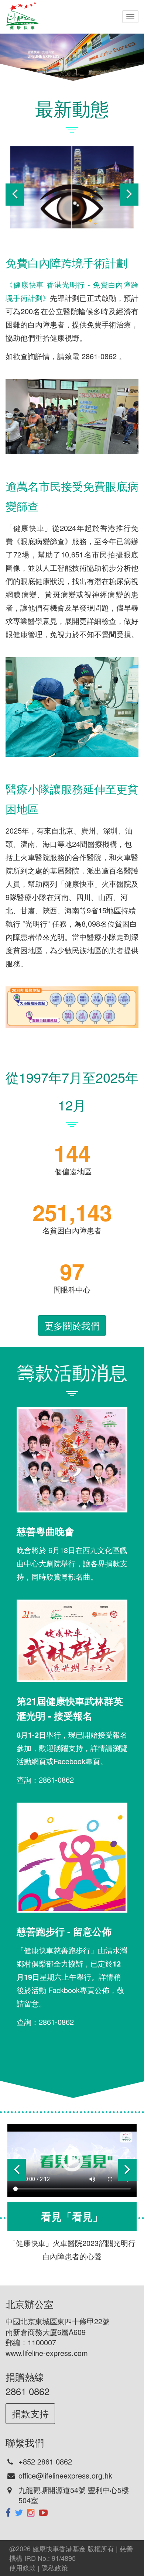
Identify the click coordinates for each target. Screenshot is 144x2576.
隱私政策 (55, 2568)
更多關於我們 (72, 1325)
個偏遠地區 (72, 1171)
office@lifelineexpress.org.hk (65, 2475)
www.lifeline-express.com (47, 2353)
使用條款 (23, 2568)
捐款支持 (30, 2413)
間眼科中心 (72, 1289)
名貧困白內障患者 (72, 1230)
